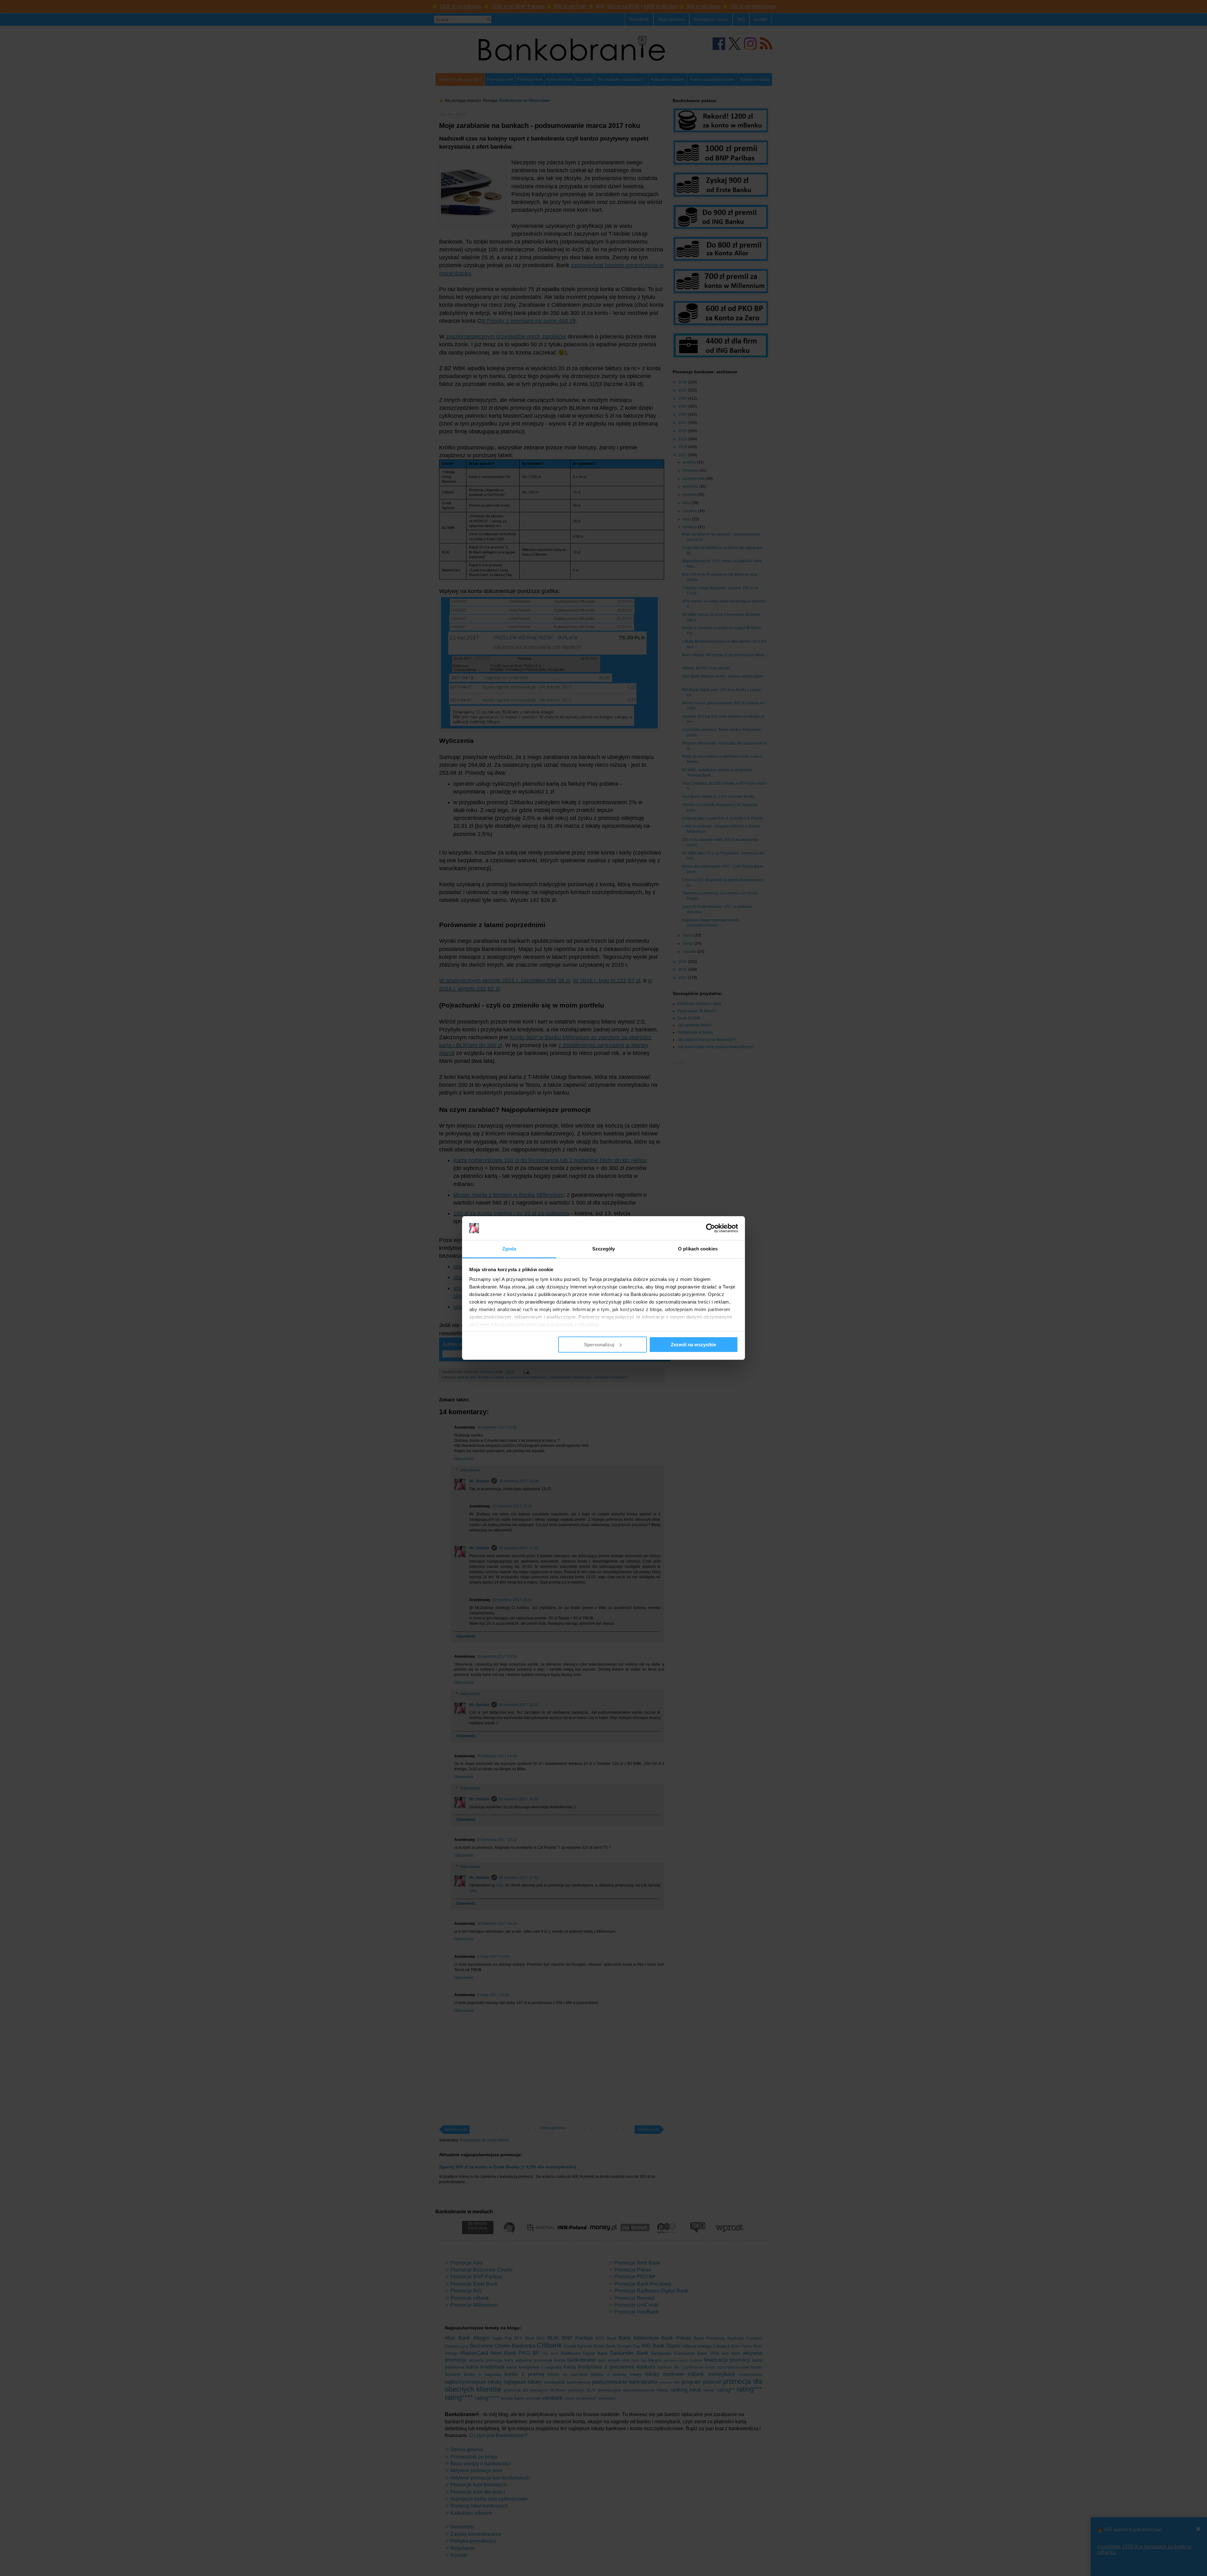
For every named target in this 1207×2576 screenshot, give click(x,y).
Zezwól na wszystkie (693, 1345)
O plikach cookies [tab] (698, 1249)
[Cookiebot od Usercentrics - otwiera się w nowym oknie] (711, 1228)
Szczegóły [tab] (604, 1249)
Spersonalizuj (599, 1345)
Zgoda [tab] (509, 1249)
